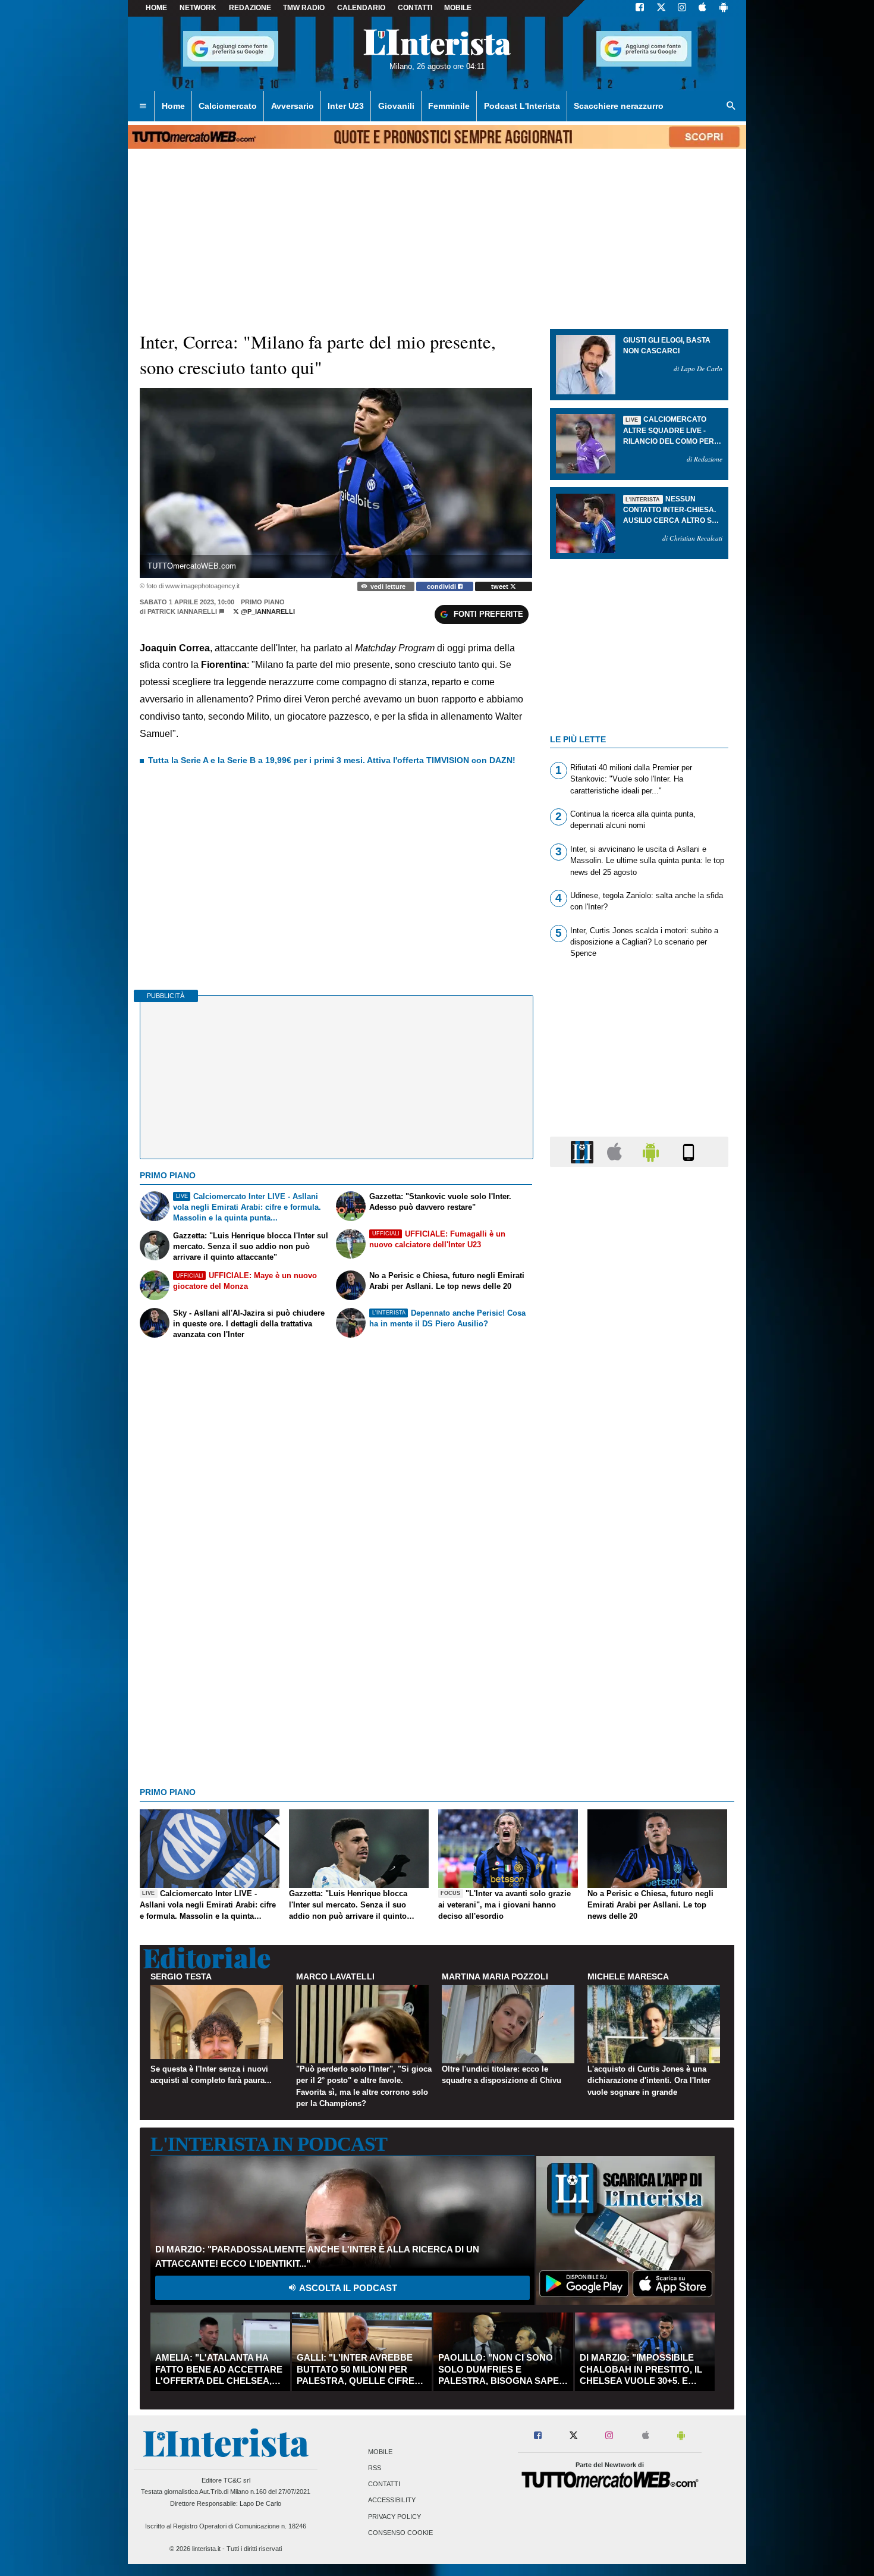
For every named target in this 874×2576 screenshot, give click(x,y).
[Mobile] (688, 1151)
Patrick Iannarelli (182, 611)
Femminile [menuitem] (449, 106)
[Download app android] (724, 8)
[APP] (584, 1151)
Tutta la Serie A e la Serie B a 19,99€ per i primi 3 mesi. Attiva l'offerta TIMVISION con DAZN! (332, 760)
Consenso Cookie (400, 2533)
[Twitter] (661, 8)
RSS (375, 2468)
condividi (442, 586)
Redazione (250, 8)
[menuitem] (143, 106)
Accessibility (392, 2500)
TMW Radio (304, 8)
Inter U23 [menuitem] (346, 106)
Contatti (384, 2484)
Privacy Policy (394, 2517)
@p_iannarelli (267, 611)
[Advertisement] (639, 1637)
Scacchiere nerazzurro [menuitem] (619, 106)
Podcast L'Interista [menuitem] (522, 106)
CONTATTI (415, 8)
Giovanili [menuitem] (396, 106)
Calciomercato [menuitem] (228, 106)
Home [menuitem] (173, 106)
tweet (501, 586)
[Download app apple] (702, 8)
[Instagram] (683, 8)
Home (156, 8)
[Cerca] (731, 106)
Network (198, 8)
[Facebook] (640, 8)
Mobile (380, 2452)
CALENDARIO (361, 8)
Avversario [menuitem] (293, 106)
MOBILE (458, 8)
